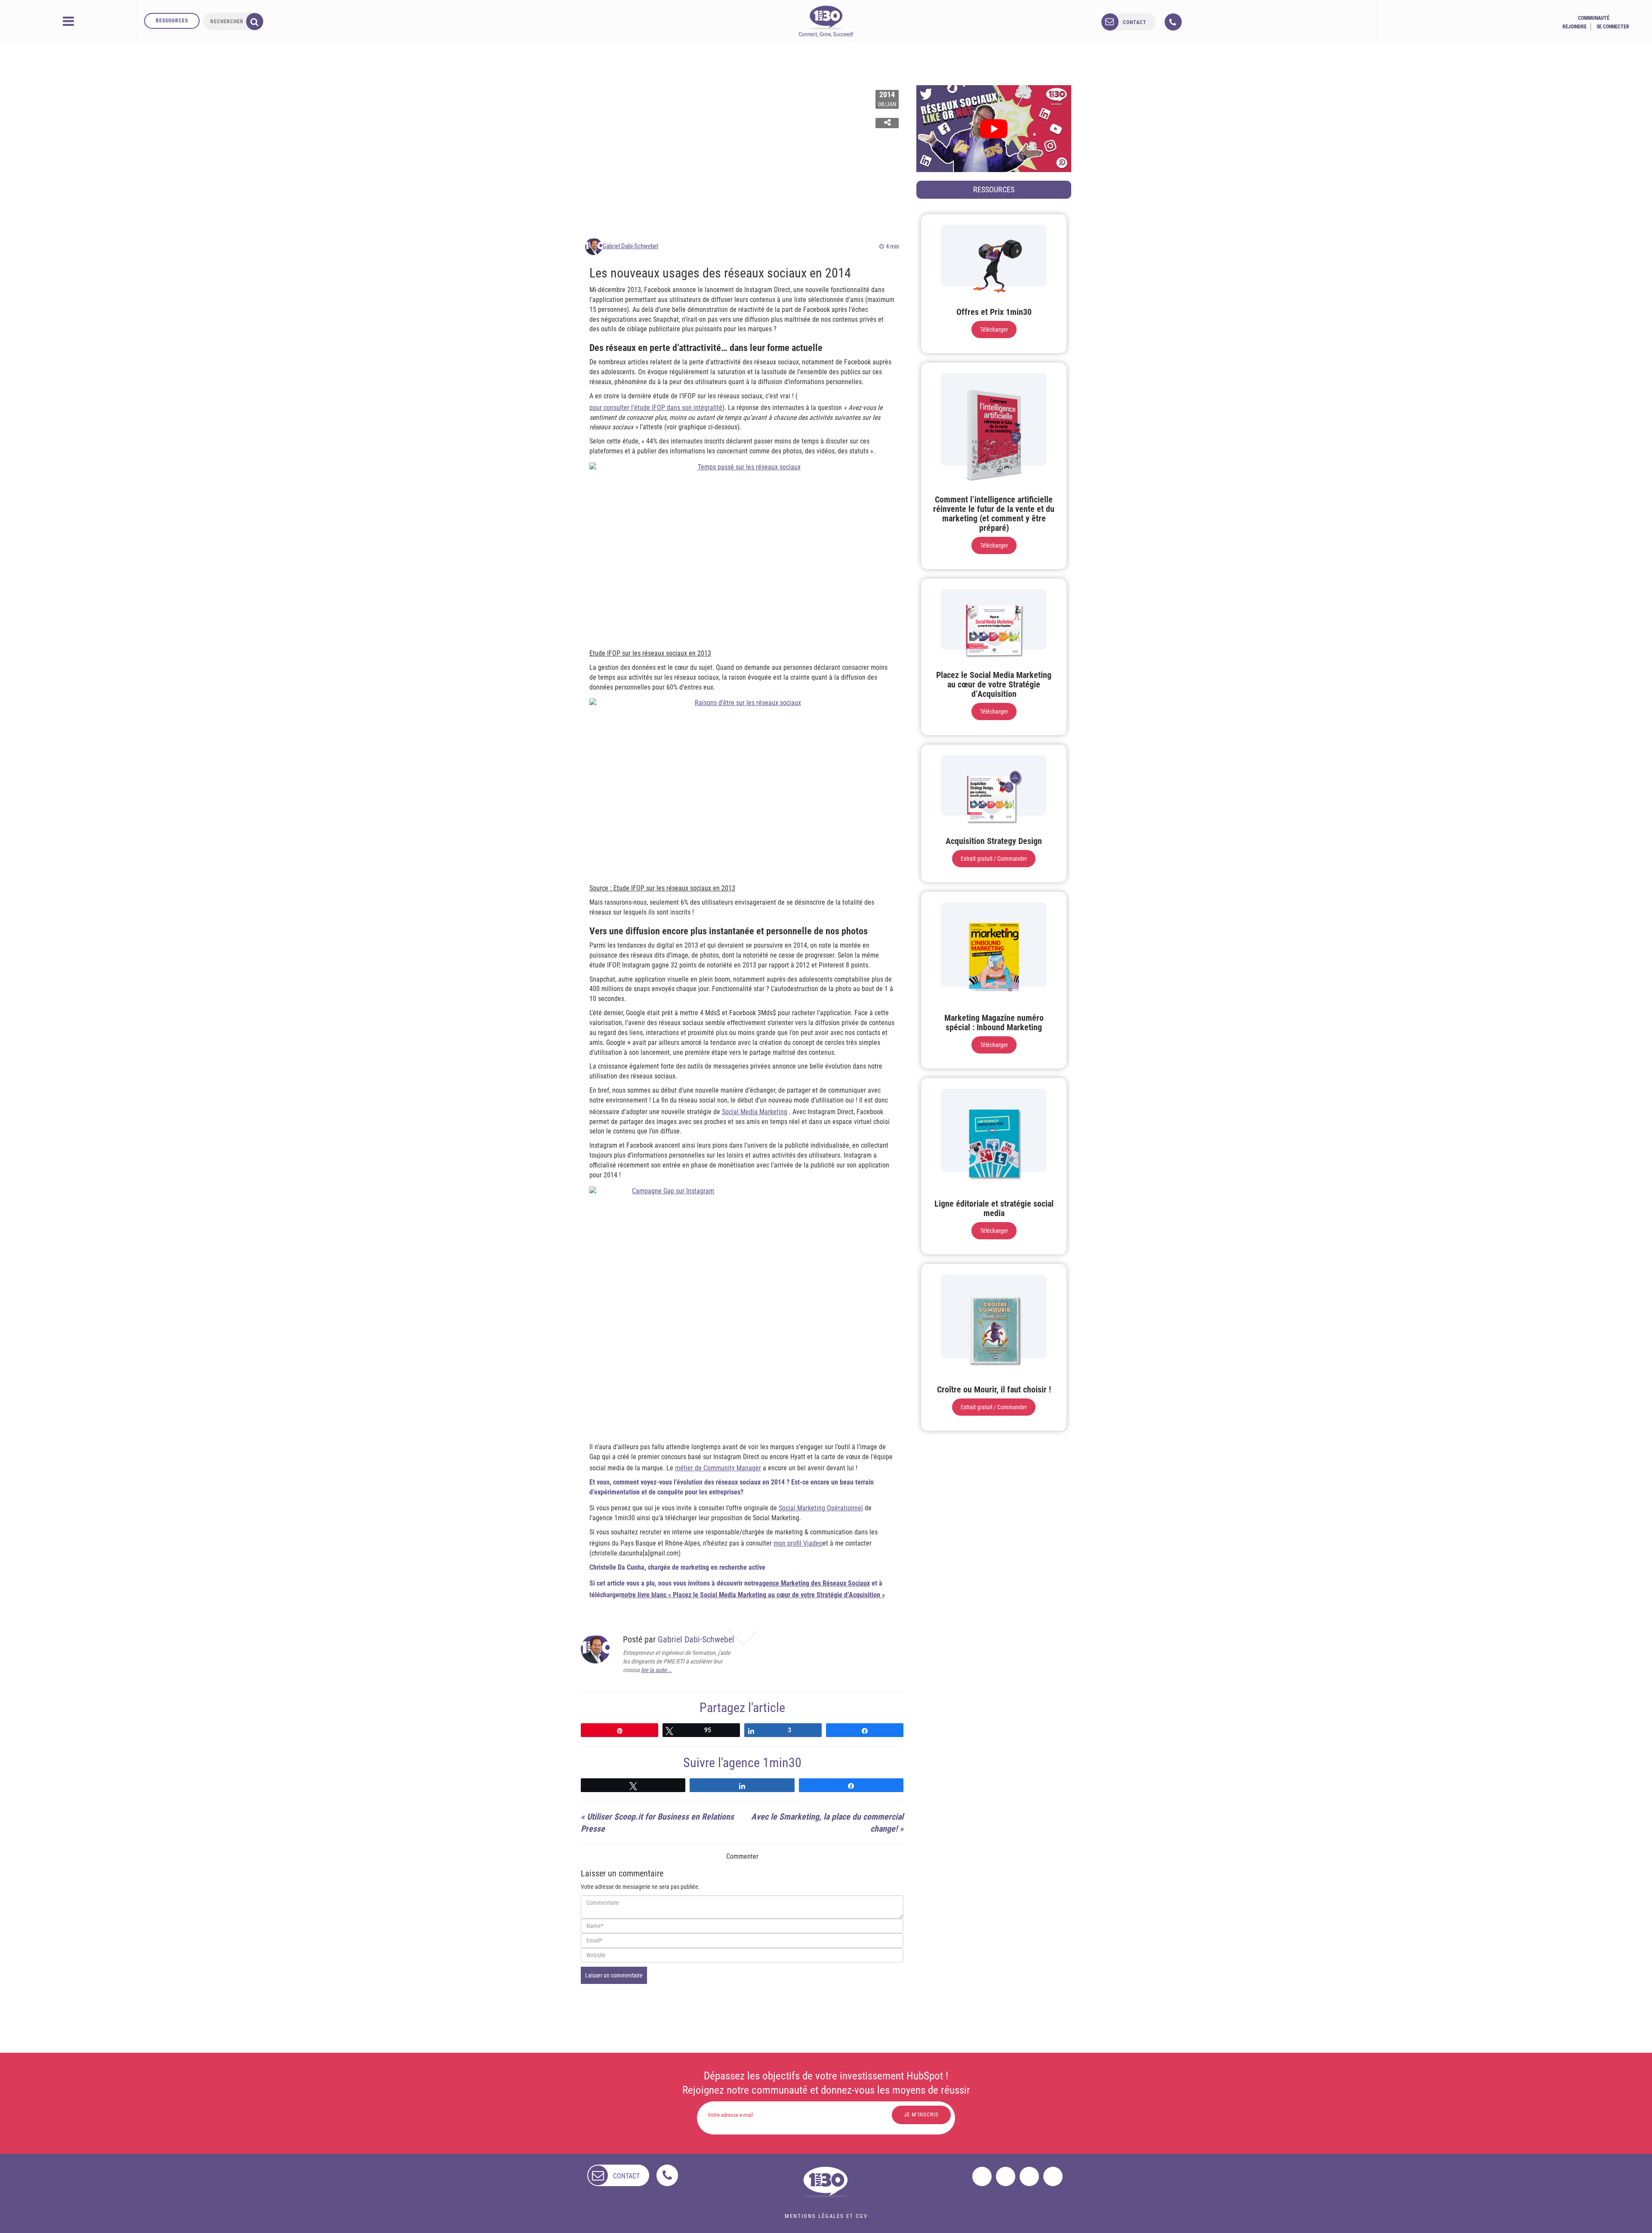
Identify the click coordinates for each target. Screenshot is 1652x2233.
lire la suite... (656, 1670)
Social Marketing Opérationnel (821, 1508)
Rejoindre (1575, 27)
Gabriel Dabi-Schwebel (630, 246)
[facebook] (982, 2176)
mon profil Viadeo (798, 1543)
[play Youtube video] (994, 129)
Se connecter (1613, 27)
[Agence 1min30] (826, 21)
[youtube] (1053, 2176)
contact (1135, 22)
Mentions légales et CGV (826, 2216)
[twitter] (1006, 2176)
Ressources (172, 21)
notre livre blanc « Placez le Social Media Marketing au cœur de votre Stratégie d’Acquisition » (753, 1595)
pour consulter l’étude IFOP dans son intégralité (656, 408)
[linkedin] (1029, 2176)
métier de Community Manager (718, 1468)
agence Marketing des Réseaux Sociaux (814, 1583)
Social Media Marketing (755, 1112)
